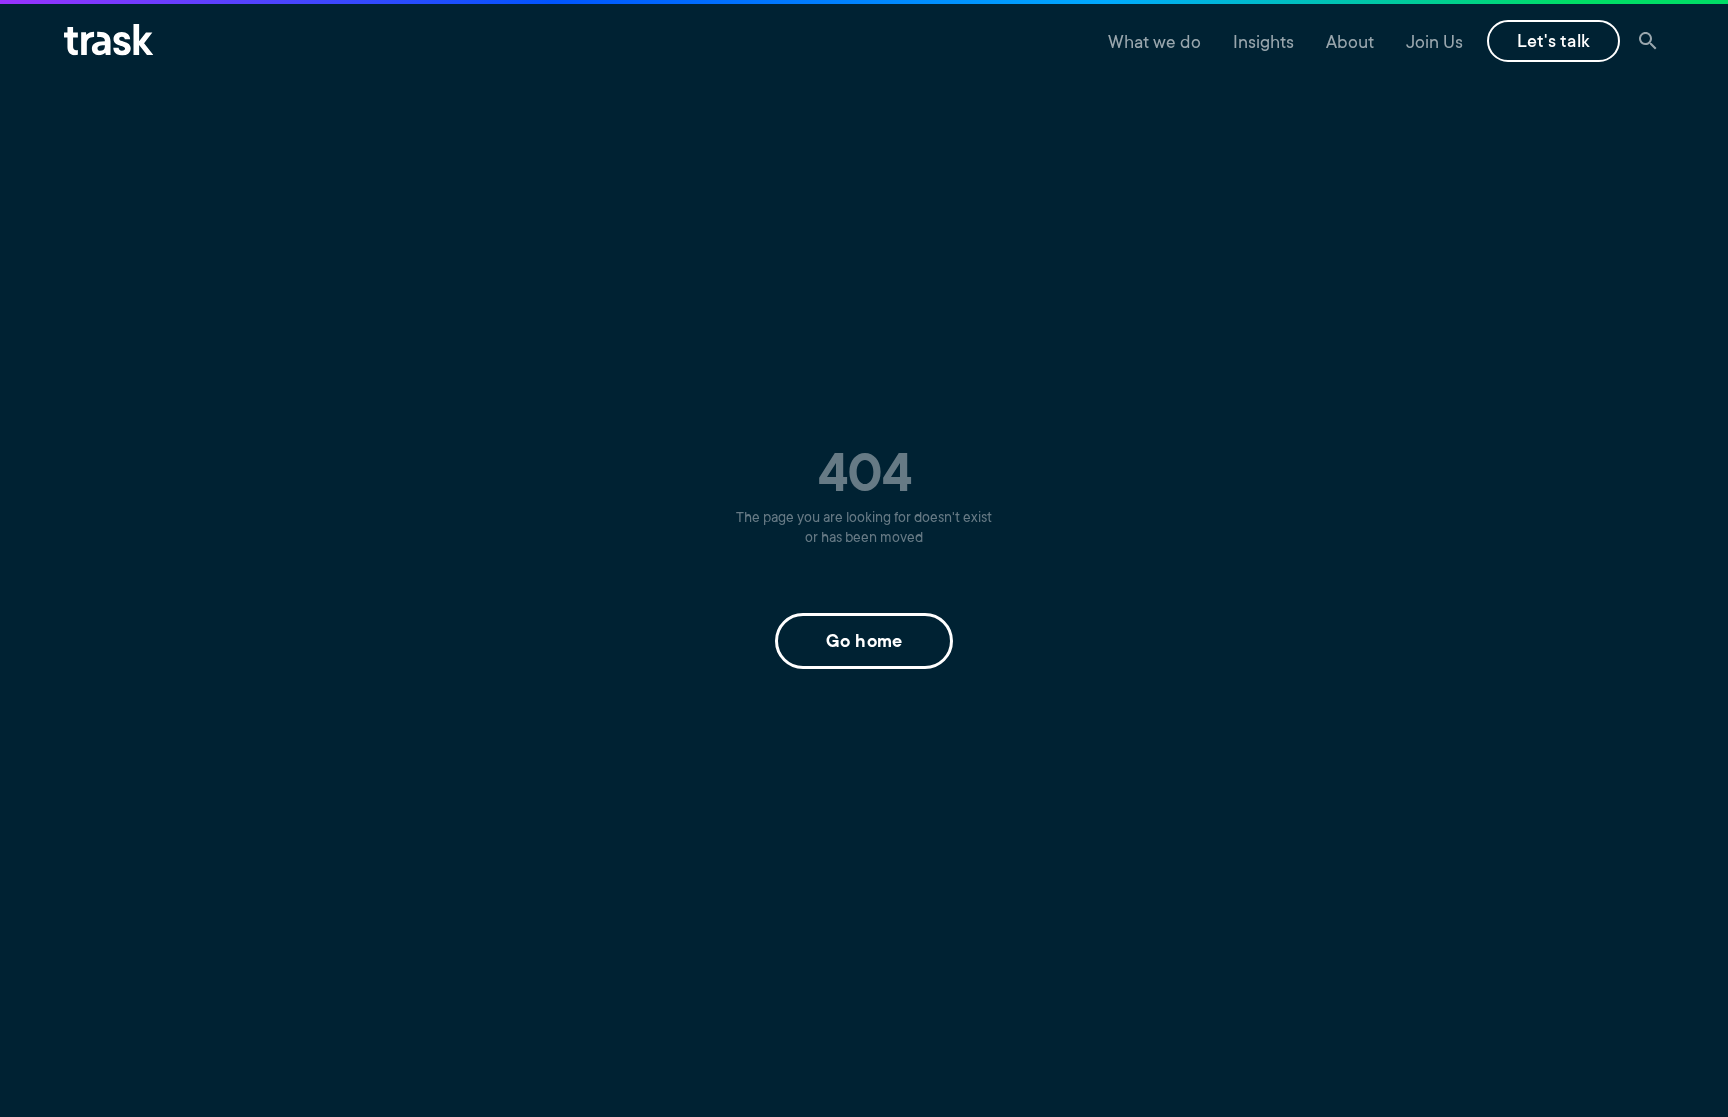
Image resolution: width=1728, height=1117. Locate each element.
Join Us (1434, 44)
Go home (864, 643)
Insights (1263, 44)
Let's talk (1554, 43)
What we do (1154, 44)
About (1350, 44)
